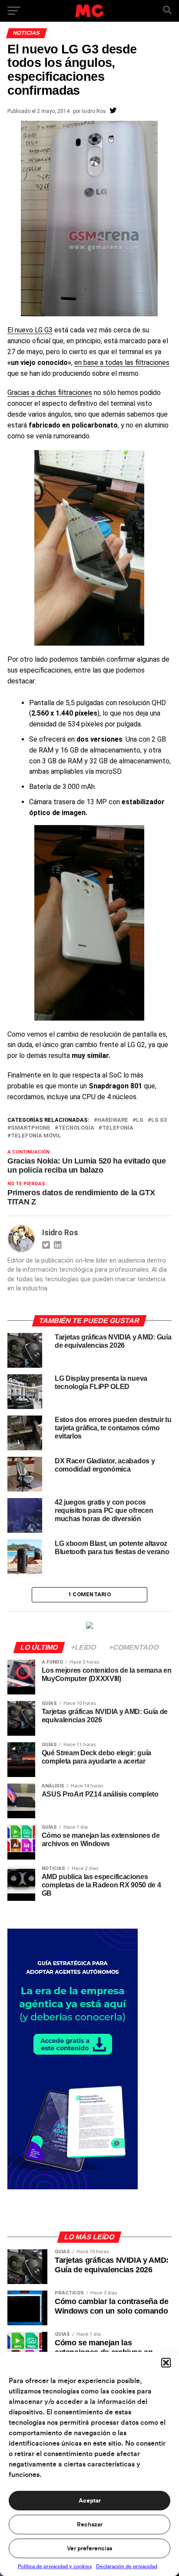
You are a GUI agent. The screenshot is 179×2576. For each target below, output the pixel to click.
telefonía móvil (36, 1136)
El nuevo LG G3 (30, 330)
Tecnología (76, 1128)
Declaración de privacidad (127, 2566)
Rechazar (90, 2525)
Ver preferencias (89, 2549)
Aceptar (90, 2501)
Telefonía (118, 1128)
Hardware (113, 1120)
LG (140, 1120)
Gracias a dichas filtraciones (50, 393)
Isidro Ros (94, 111)
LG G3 (159, 1120)
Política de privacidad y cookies (55, 2566)
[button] (166, 2363)
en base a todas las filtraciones (122, 363)
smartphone (31, 1128)
